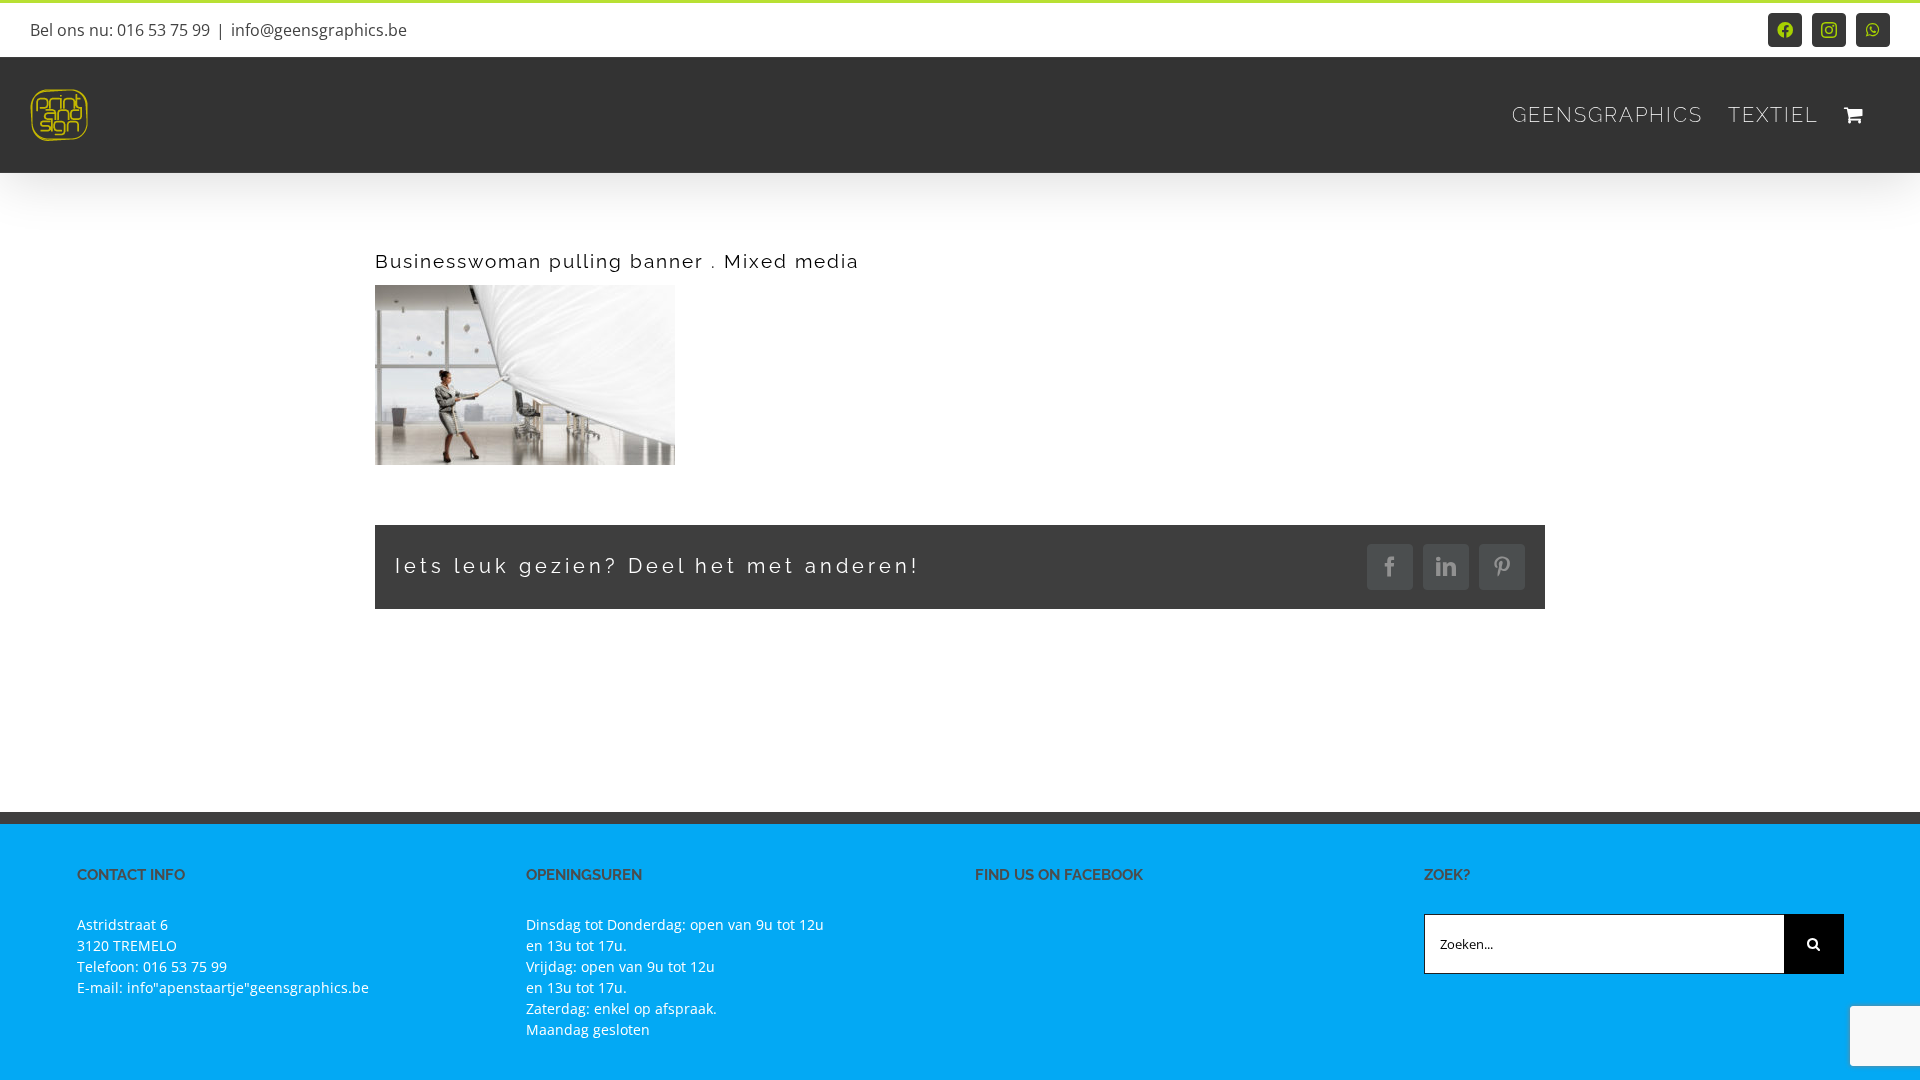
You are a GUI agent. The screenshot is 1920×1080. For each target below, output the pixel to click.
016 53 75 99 (185, 966)
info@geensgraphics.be (319, 30)
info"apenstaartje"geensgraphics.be (248, 987)
